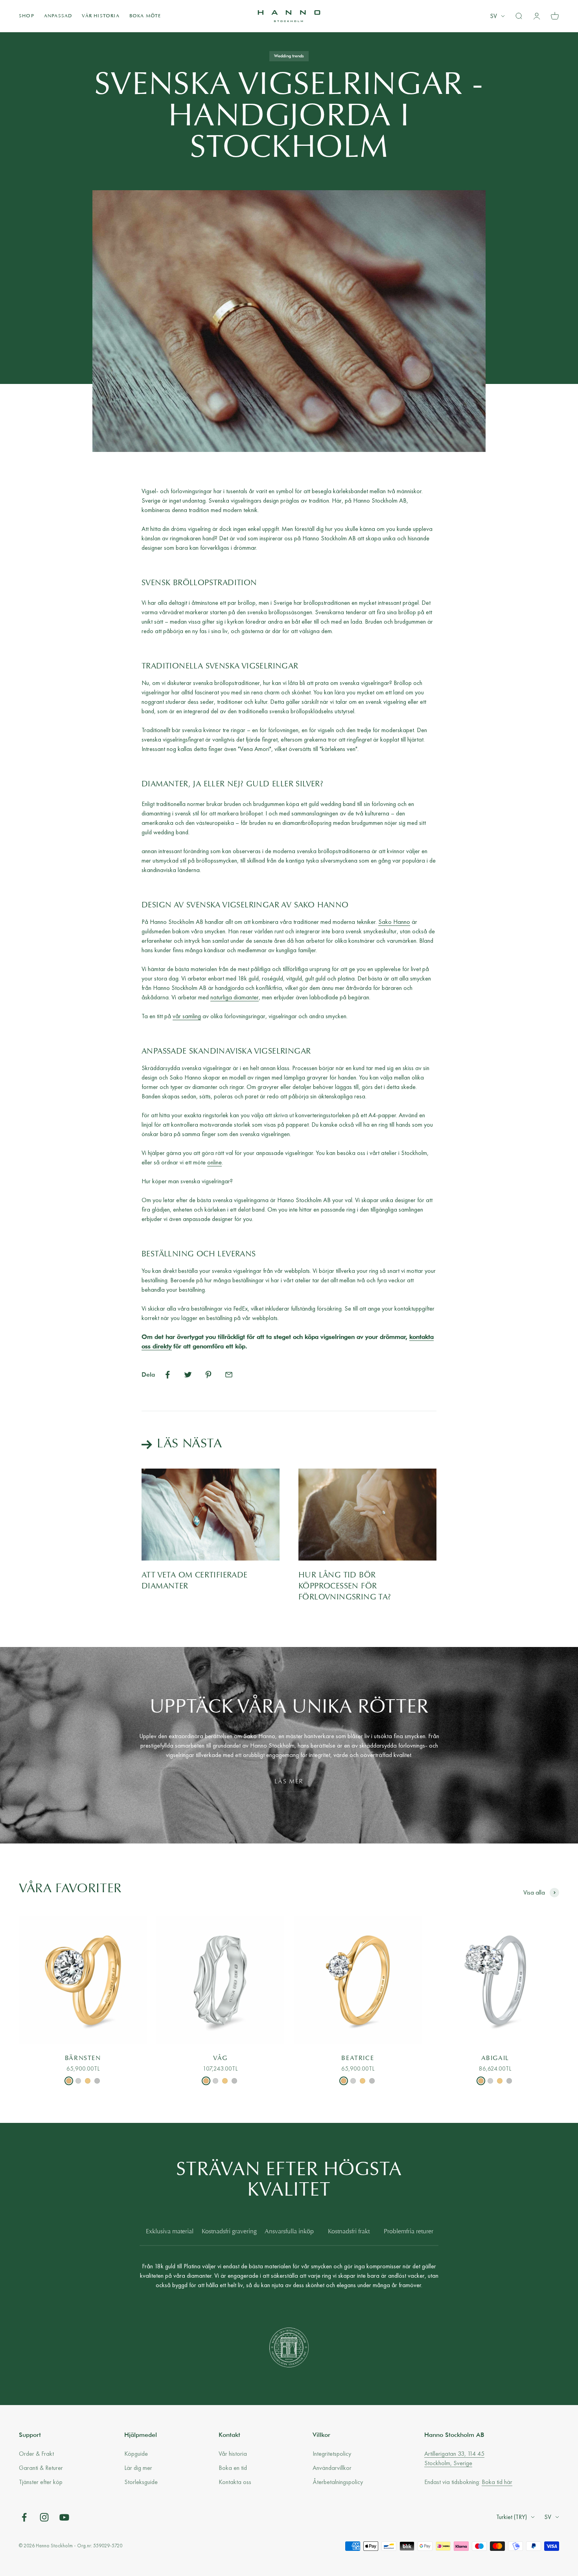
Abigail (495, 2058)
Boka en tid (233, 2468)
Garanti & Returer (41, 2468)
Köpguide (136, 2454)
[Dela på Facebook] (168, 1375)
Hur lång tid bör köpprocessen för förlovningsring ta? (345, 1586)
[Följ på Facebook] (24, 2517)
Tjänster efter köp (41, 2482)
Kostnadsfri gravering (229, 2232)
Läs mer (289, 1782)
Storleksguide (141, 2482)
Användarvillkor (332, 2468)
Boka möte (145, 16)
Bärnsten (83, 2058)
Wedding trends (289, 56)
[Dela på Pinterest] (208, 1375)
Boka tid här (497, 2482)
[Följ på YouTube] (64, 2517)
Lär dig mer (138, 2468)
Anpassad (58, 16)
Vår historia (100, 16)
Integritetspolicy (332, 2454)
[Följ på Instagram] (44, 2517)
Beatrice (358, 2058)
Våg (220, 2058)
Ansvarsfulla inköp (289, 2232)
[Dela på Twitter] (188, 1375)
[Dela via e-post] (229, 1375)
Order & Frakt (36, 2454)
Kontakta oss (235, 2482)
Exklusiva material (170, 2232)
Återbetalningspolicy (338, 2482)
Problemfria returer (409, 2232)
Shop (27, 16)
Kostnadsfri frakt (349, 2232)
